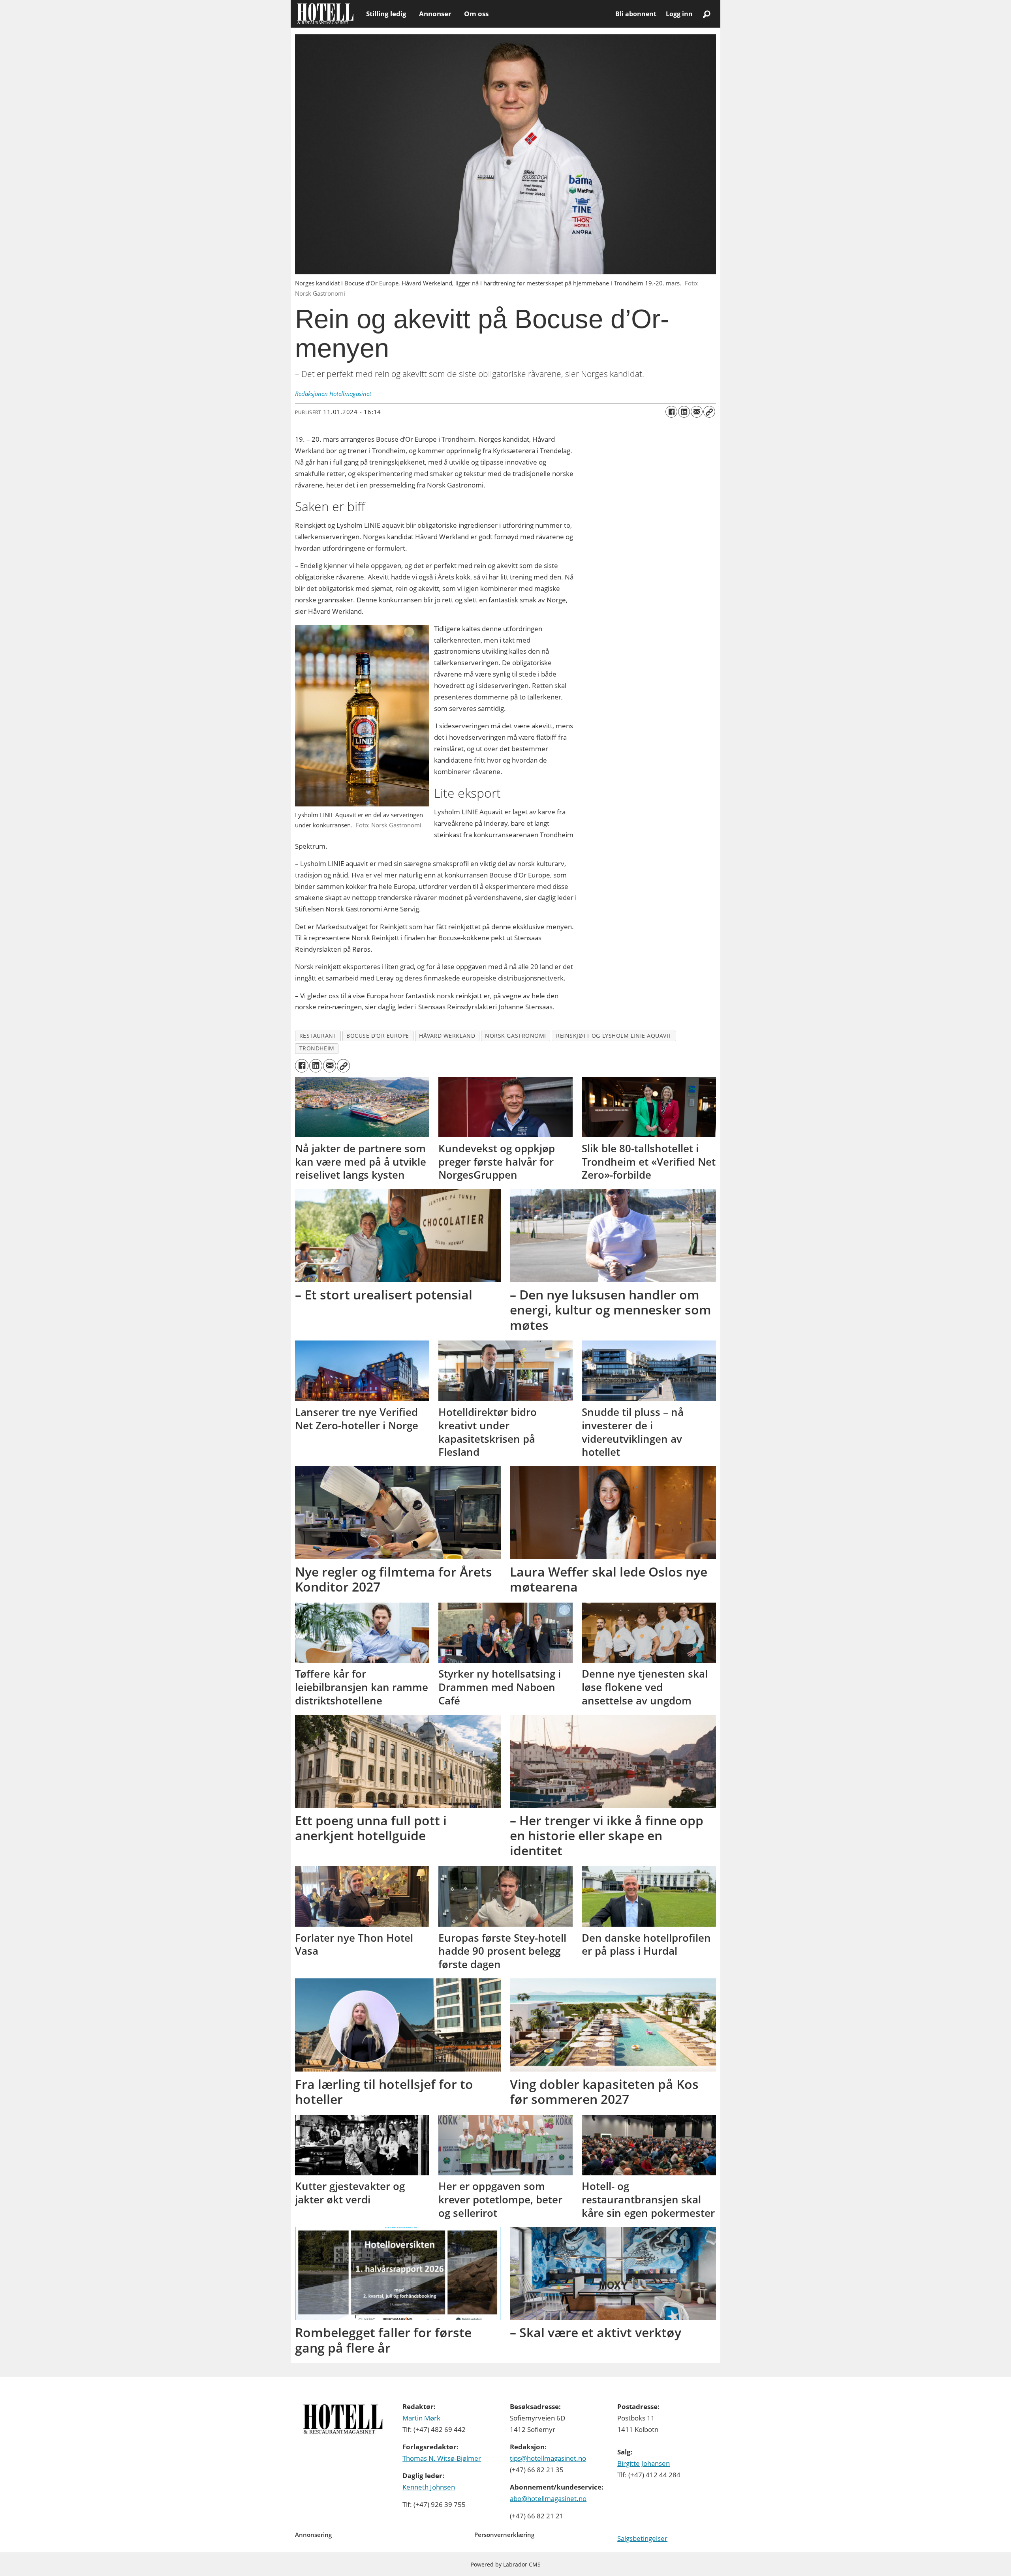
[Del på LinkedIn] (684, 412)
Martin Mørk (421, 2418)
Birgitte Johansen (644, 2463)
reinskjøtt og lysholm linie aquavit (614, 1036)
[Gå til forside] (325, 14)
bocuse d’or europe (378, 1036)
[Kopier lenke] (709, 412)
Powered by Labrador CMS (506, 2564)
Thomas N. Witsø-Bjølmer (442, 2458)
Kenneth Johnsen (429, 2487)
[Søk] (707, 14)
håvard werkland (447, 1036)
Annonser (435, 14)
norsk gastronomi (516, 1036)
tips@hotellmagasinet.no (548, 2458)
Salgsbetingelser (642, 2538)
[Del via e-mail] (697, 412)
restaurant (318, 1036)
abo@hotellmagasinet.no (548, 2498)
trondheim (317, 1048)
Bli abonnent (636, 14)
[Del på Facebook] (671, 412)
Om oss (476, 14)
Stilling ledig (386, 14)
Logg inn (679, 14)
